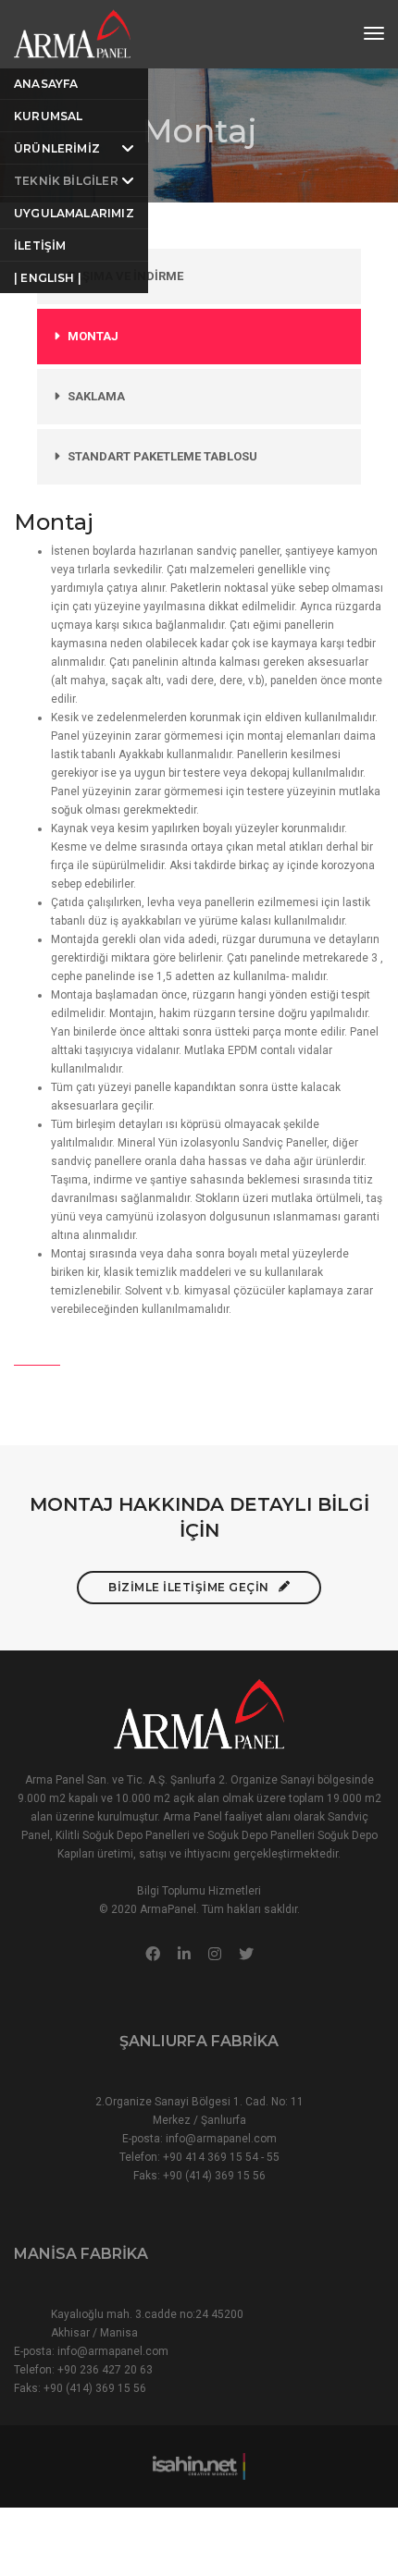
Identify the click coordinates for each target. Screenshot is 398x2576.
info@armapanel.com (221, 2139)
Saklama (96, 396)
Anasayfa (46, 84)
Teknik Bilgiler (66, 181)
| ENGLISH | (48, 278)
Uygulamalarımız (74, 213)
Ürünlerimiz (57, 148)
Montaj (93, 336)
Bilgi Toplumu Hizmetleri (199, 1891)
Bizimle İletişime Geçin (189, 1587)
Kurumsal (48, 116)
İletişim (40, 245)
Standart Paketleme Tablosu (162, 456)
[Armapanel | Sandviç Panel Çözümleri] (72, 33)
